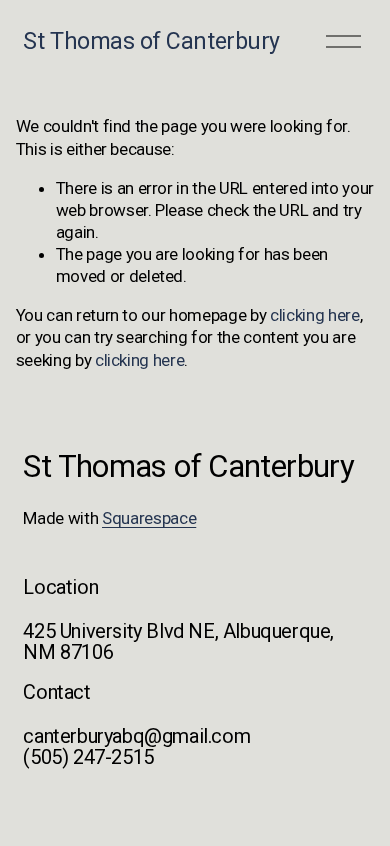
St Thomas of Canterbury (151, 41)
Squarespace (149, 518)
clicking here (315, 315)
